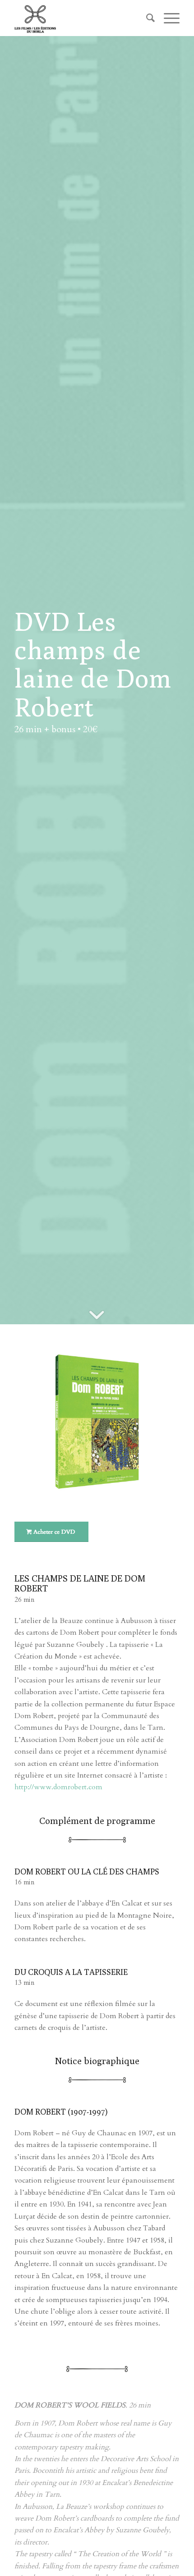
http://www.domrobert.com (58, 1787)
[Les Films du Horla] (80, 18)
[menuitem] (146, 18)
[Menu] (167, 18)
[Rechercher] (146, 18)
